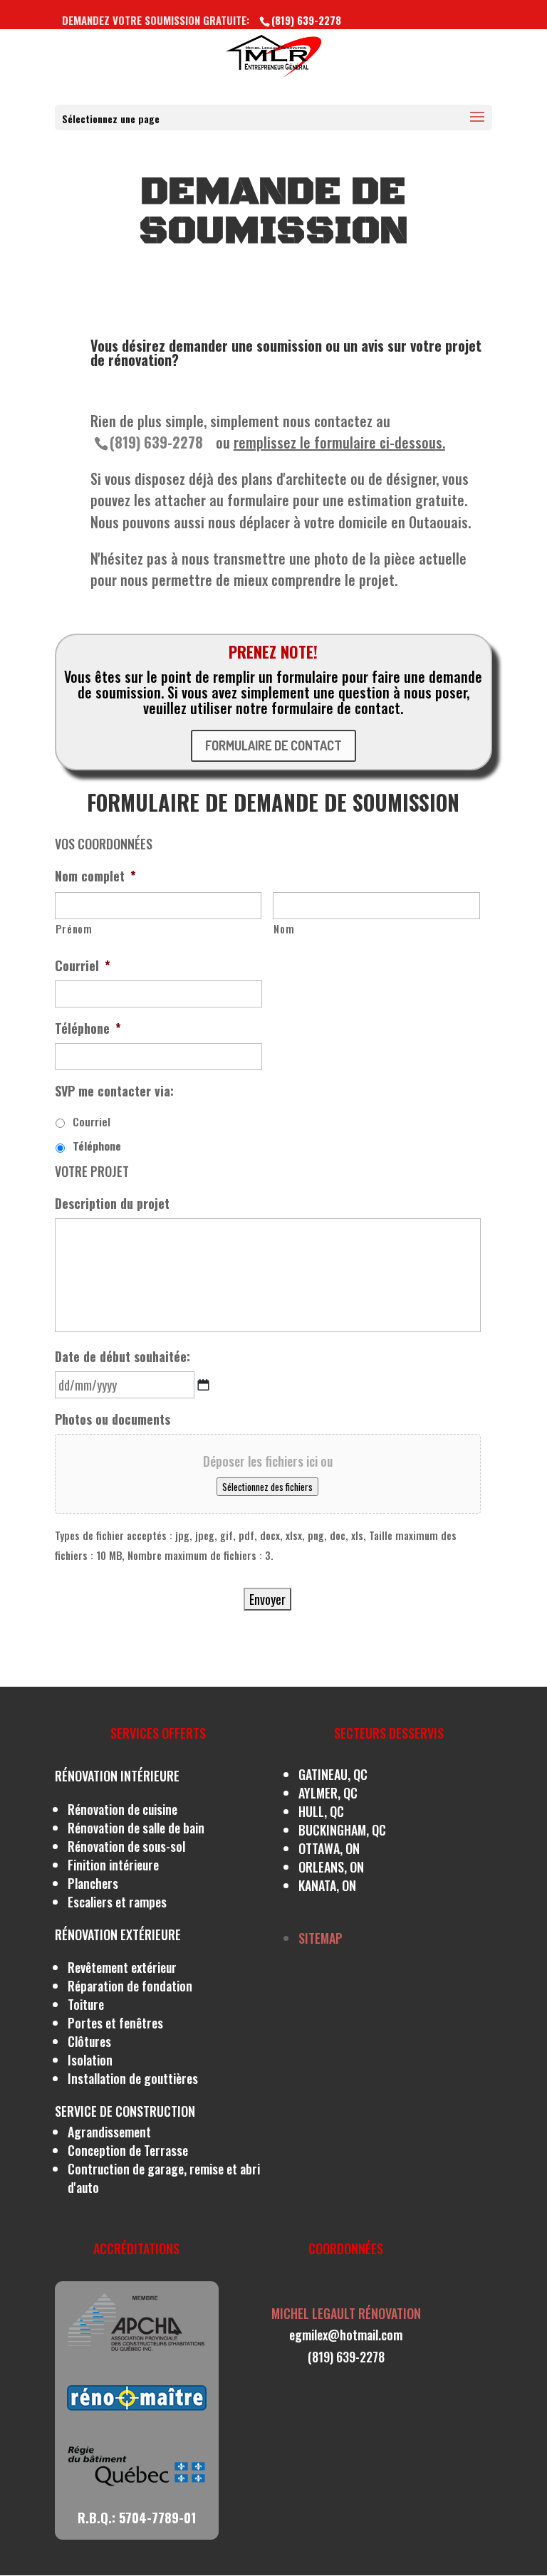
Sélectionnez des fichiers (267, 1487)
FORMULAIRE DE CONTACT (273, 745)
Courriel (83, 966)
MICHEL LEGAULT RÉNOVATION (346, 2313)
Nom (284, 929)
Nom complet (95, 876)
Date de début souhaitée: (123, 1357)
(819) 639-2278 (156, 442)
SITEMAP (321, 1938)
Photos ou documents (113, 1419)
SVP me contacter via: (114, 1091)
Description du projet (112, 1204)
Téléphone (88, 1028)
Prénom (74, 929)
